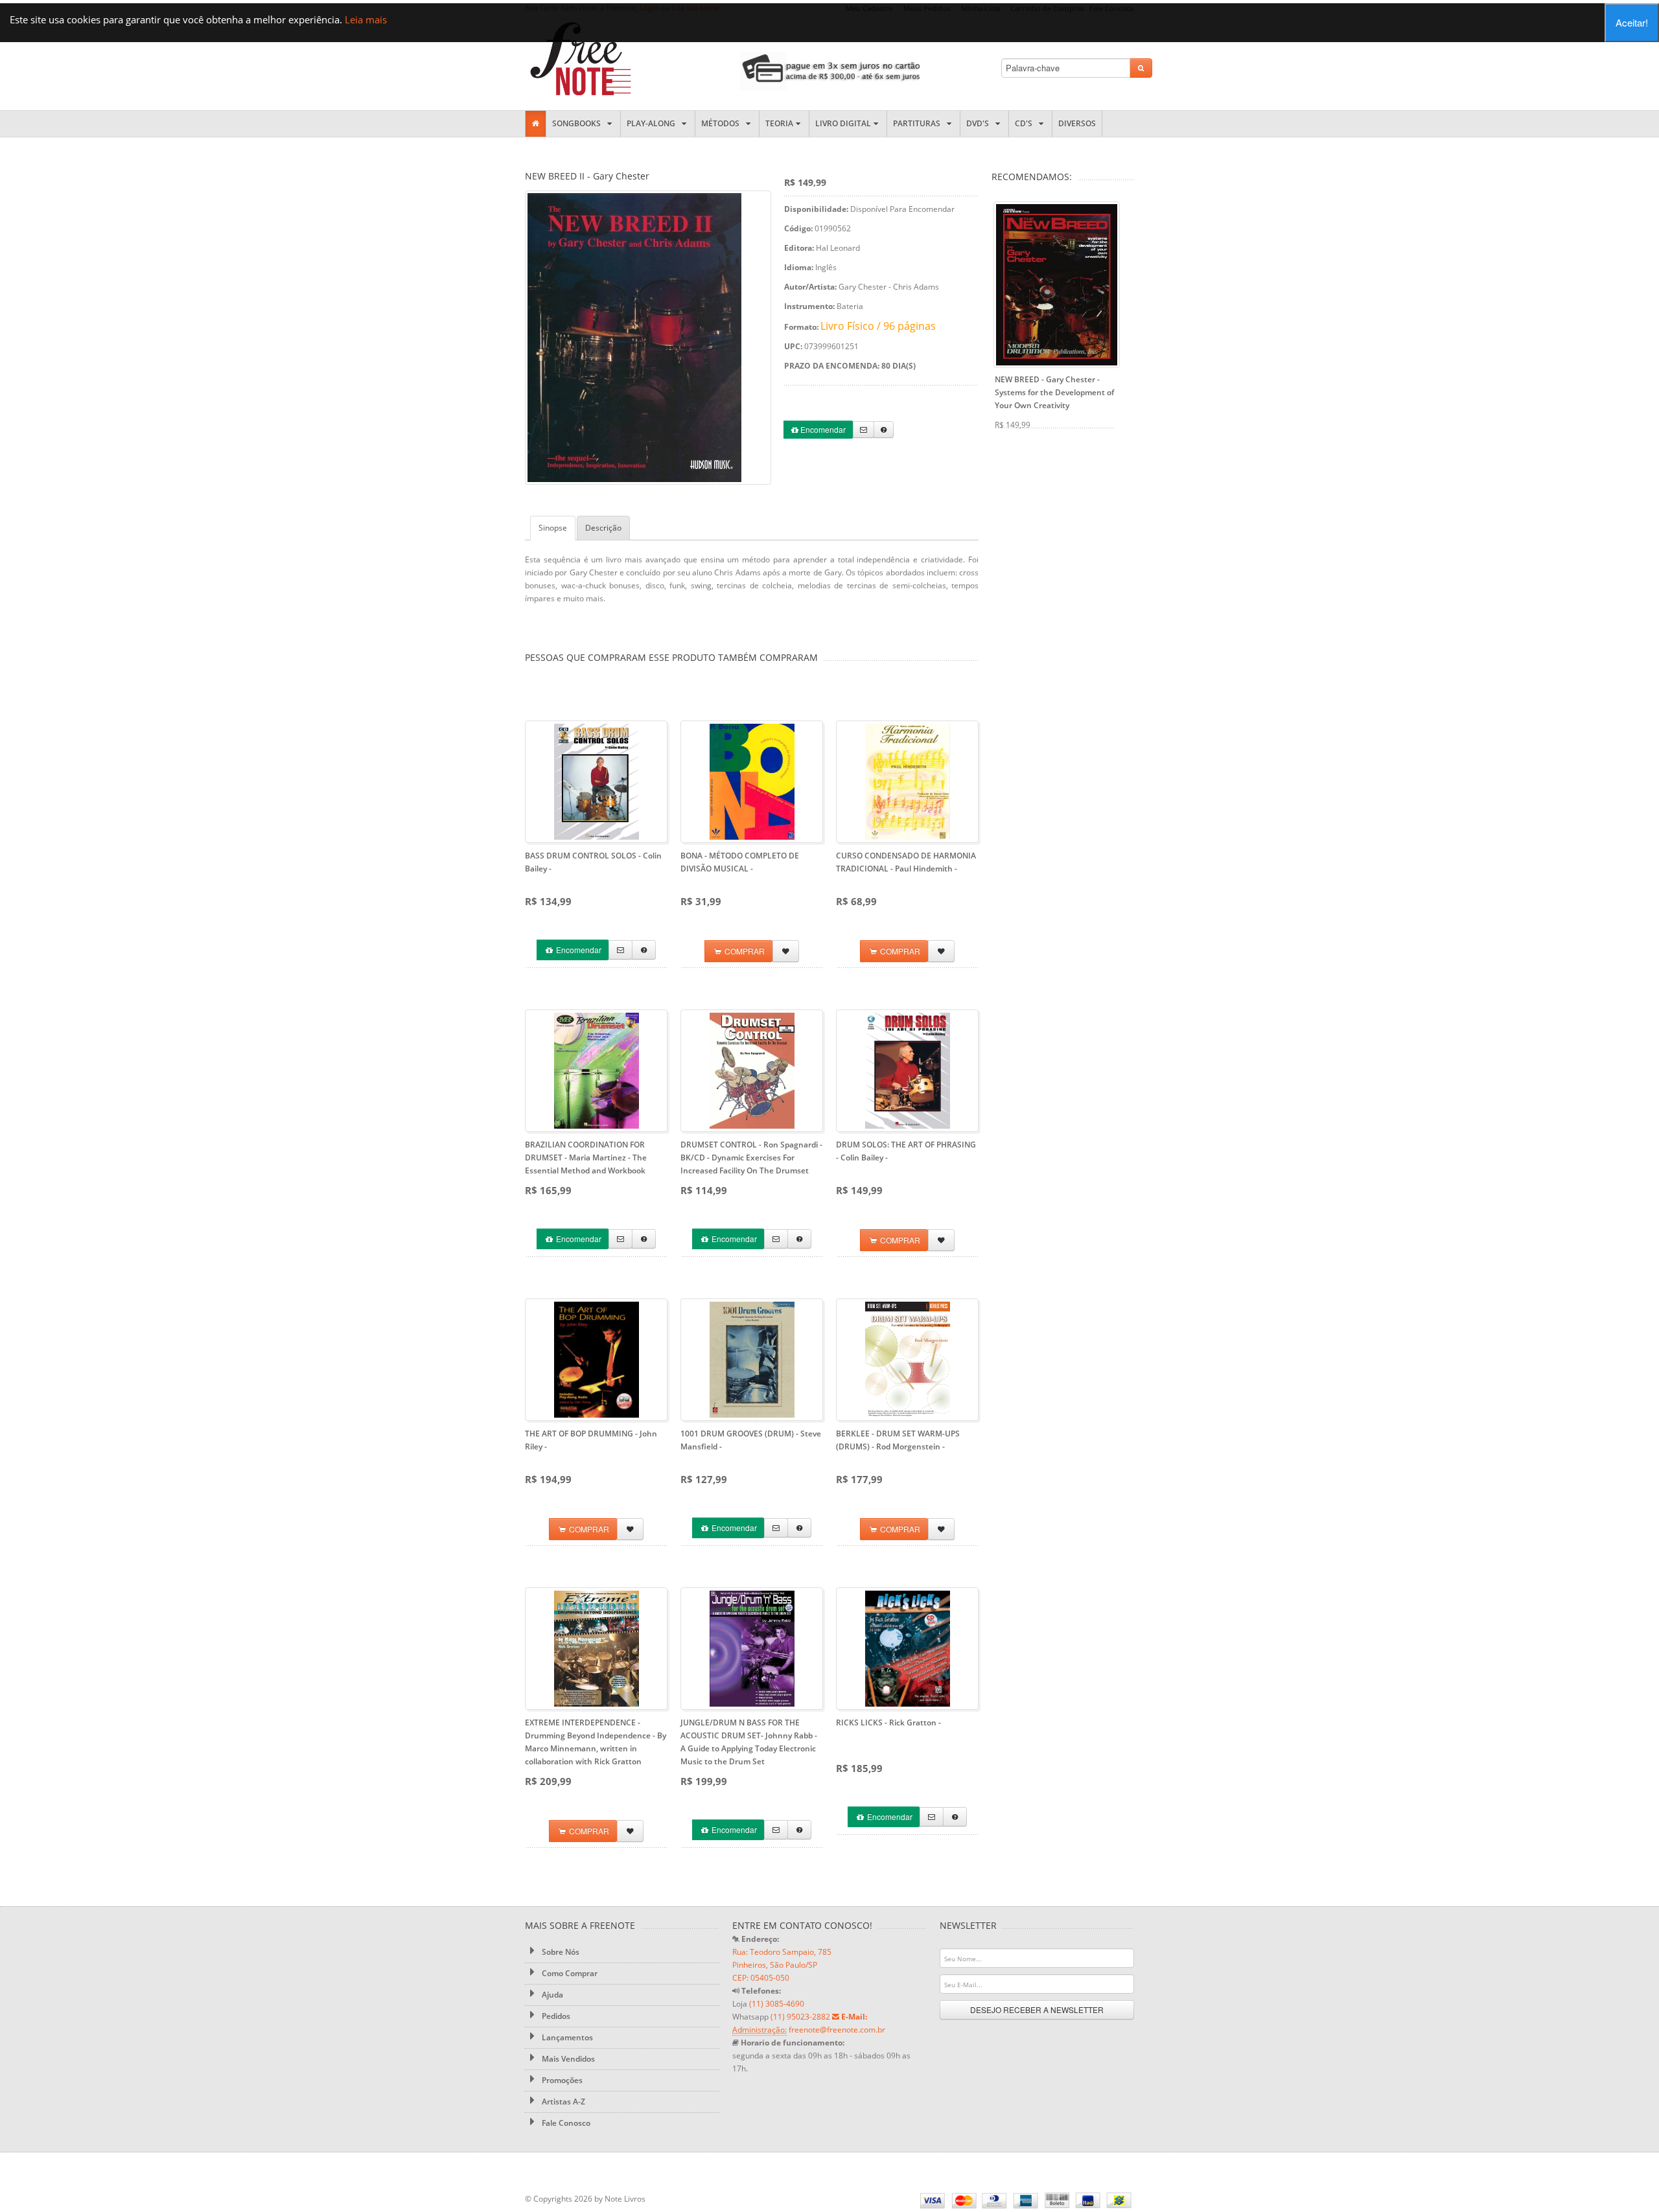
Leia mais (366, 19)
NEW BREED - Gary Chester (1054, 392)
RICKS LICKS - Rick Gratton (888, 1722)
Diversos (1077, 123)
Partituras (919, 123)
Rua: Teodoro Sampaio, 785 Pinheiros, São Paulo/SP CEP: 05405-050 (782, 1965)
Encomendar (822, 429)
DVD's (980, 123)
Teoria (779, 123)
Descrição (603, 528)
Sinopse (553, 528)
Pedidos (555, 2016)
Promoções (561, 2080)
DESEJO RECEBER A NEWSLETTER (1037, 2010)
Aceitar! (1632, 22)
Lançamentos (566, 2037)
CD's (1026, 123)
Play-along (653, 123)
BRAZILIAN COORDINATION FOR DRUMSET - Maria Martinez (586, 1158)
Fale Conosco (565, 2123)
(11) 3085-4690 (777, 2004)
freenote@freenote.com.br (837, 2030)
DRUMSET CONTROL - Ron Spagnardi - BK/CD (751, 1158)
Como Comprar (569, 1973)
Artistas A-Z (563, 2102)
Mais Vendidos (567, 2059)
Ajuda (551, 1995)
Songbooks (578, 123)
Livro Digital (843, 123)
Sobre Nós (560, 1952)
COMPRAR (744, 951)
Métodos (722, 123)
